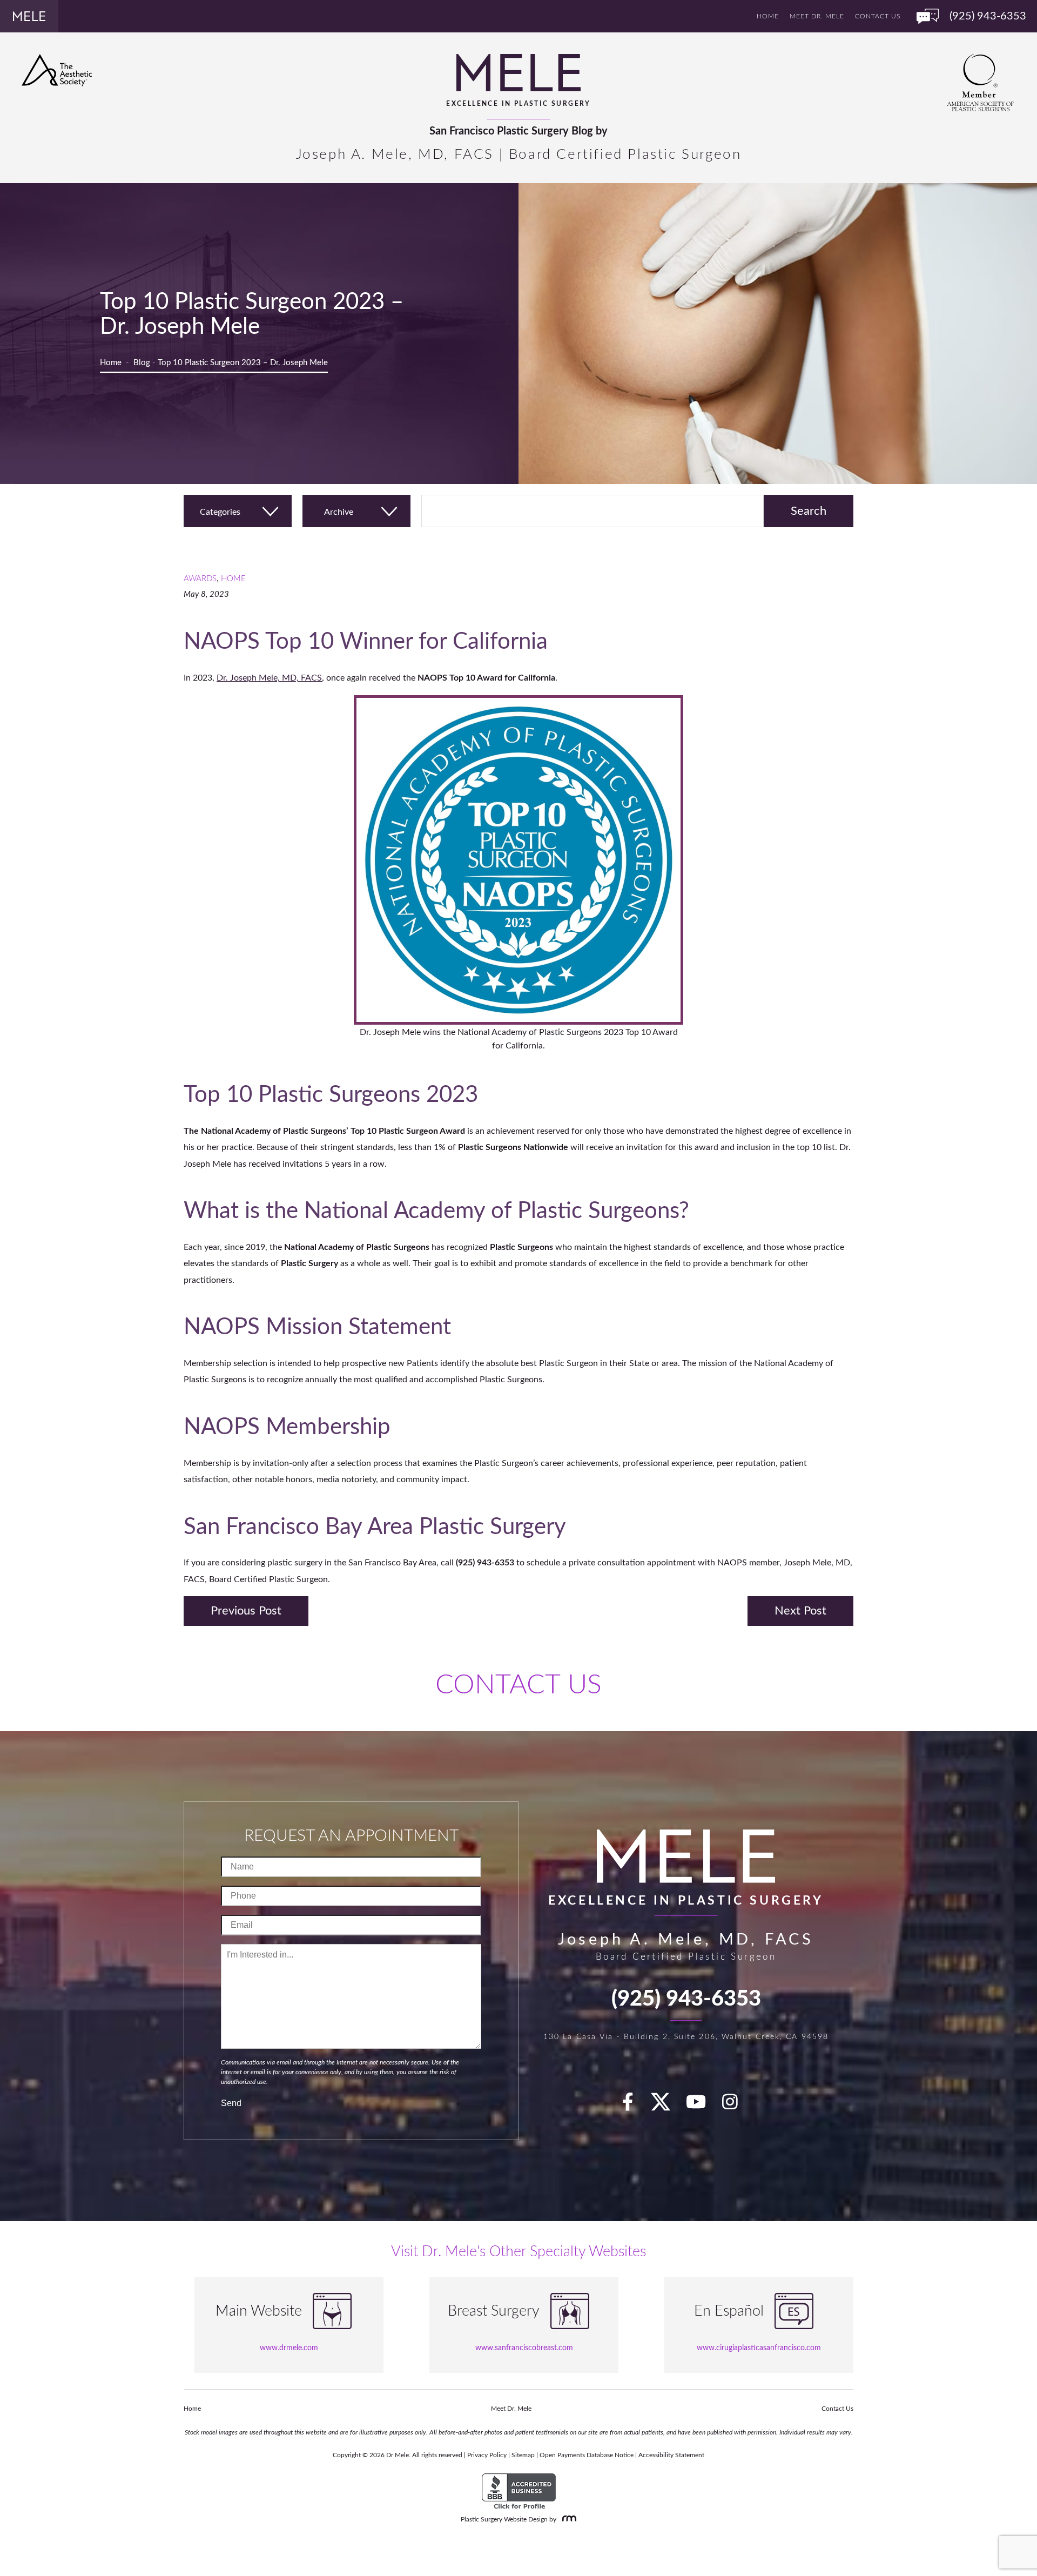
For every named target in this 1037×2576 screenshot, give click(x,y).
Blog (142, 363)
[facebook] (634, 2106)
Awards (200, 579)
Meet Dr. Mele (817, 16)
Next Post (800, 1611)
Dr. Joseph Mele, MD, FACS (269, 678)
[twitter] (666, 2106)
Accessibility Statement (671, 2455)
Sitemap (523, 2455)
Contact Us (878, 16)
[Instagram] (736, 2106)
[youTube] (702, 2106)
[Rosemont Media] (567, 2519)
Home (768, 16)
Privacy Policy (487, 2455)
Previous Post (246, 1611)
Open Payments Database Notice (587, 2455)
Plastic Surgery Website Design (504, 2519)
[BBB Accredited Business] (519, 2492)
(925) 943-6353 (686, 1999)
